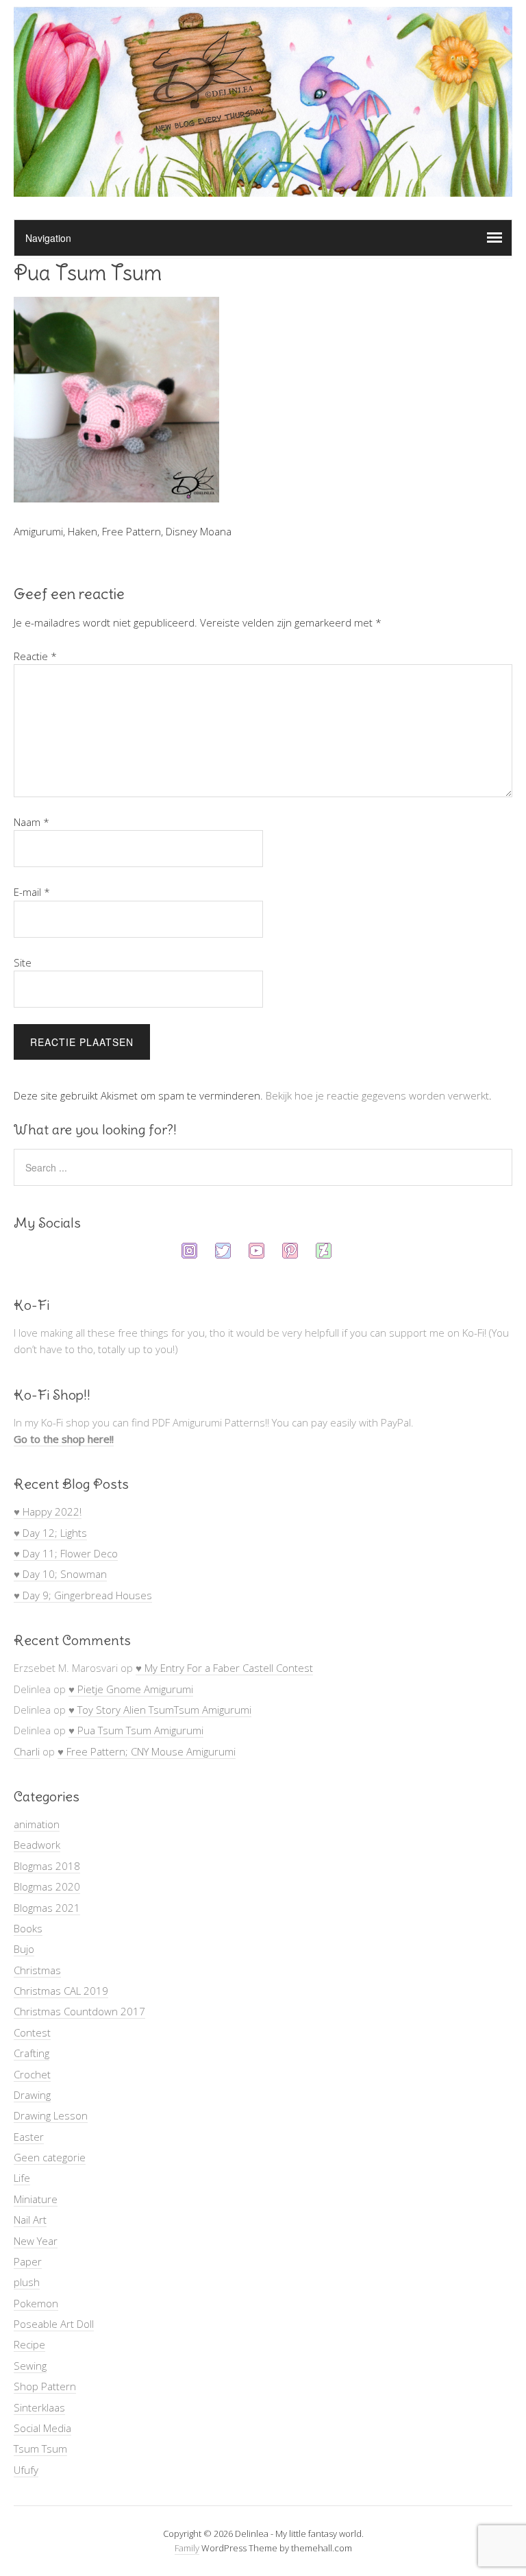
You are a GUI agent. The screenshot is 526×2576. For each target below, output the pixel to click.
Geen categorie (50, 2157)
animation (37, 1824)
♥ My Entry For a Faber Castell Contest (224, 1668)
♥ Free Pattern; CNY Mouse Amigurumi (147, 1751)
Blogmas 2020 (47, 1886)
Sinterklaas (39, 2407)
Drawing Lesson (51, 2115)
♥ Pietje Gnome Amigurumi (131, 1689)
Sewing (30, 2366)
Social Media (42, 2428)
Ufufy (26, 2470)
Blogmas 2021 (47, 1908)
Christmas (37, 1970)
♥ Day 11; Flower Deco (66, 1553)
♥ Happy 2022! (48, 1511)
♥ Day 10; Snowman (60, 1574)
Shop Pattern (45, 2386)
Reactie (35, 656)
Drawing (32, 2095)
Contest (32, 2032)
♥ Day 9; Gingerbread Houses (83, 1595)
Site (23, 962)
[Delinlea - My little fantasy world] (263, 184)
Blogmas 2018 (47, 1866)
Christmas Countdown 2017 (79, 2011)
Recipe (29, 2344)
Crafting (32, 2053)
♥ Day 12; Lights (50, 1533)
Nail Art (30, 2220)
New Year (36, 2241)
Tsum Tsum (40, 2449)
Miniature (36, 2199)
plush (27, 2282)
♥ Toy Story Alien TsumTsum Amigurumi (160, 1710)
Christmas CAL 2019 (61, 1991)
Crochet (32, 2074)
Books (28, 1928)
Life (22, 2178)
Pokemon (36, 2303)
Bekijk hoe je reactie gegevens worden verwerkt (377, 1095)
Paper (28, 2261)
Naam (32, 822)
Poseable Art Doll (54, 2324)
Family (187, 2548)
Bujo (24, 1949)
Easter (29, 2137)
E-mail (32, 892)
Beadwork (37, 1845)
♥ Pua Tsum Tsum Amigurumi (136, 1730)
